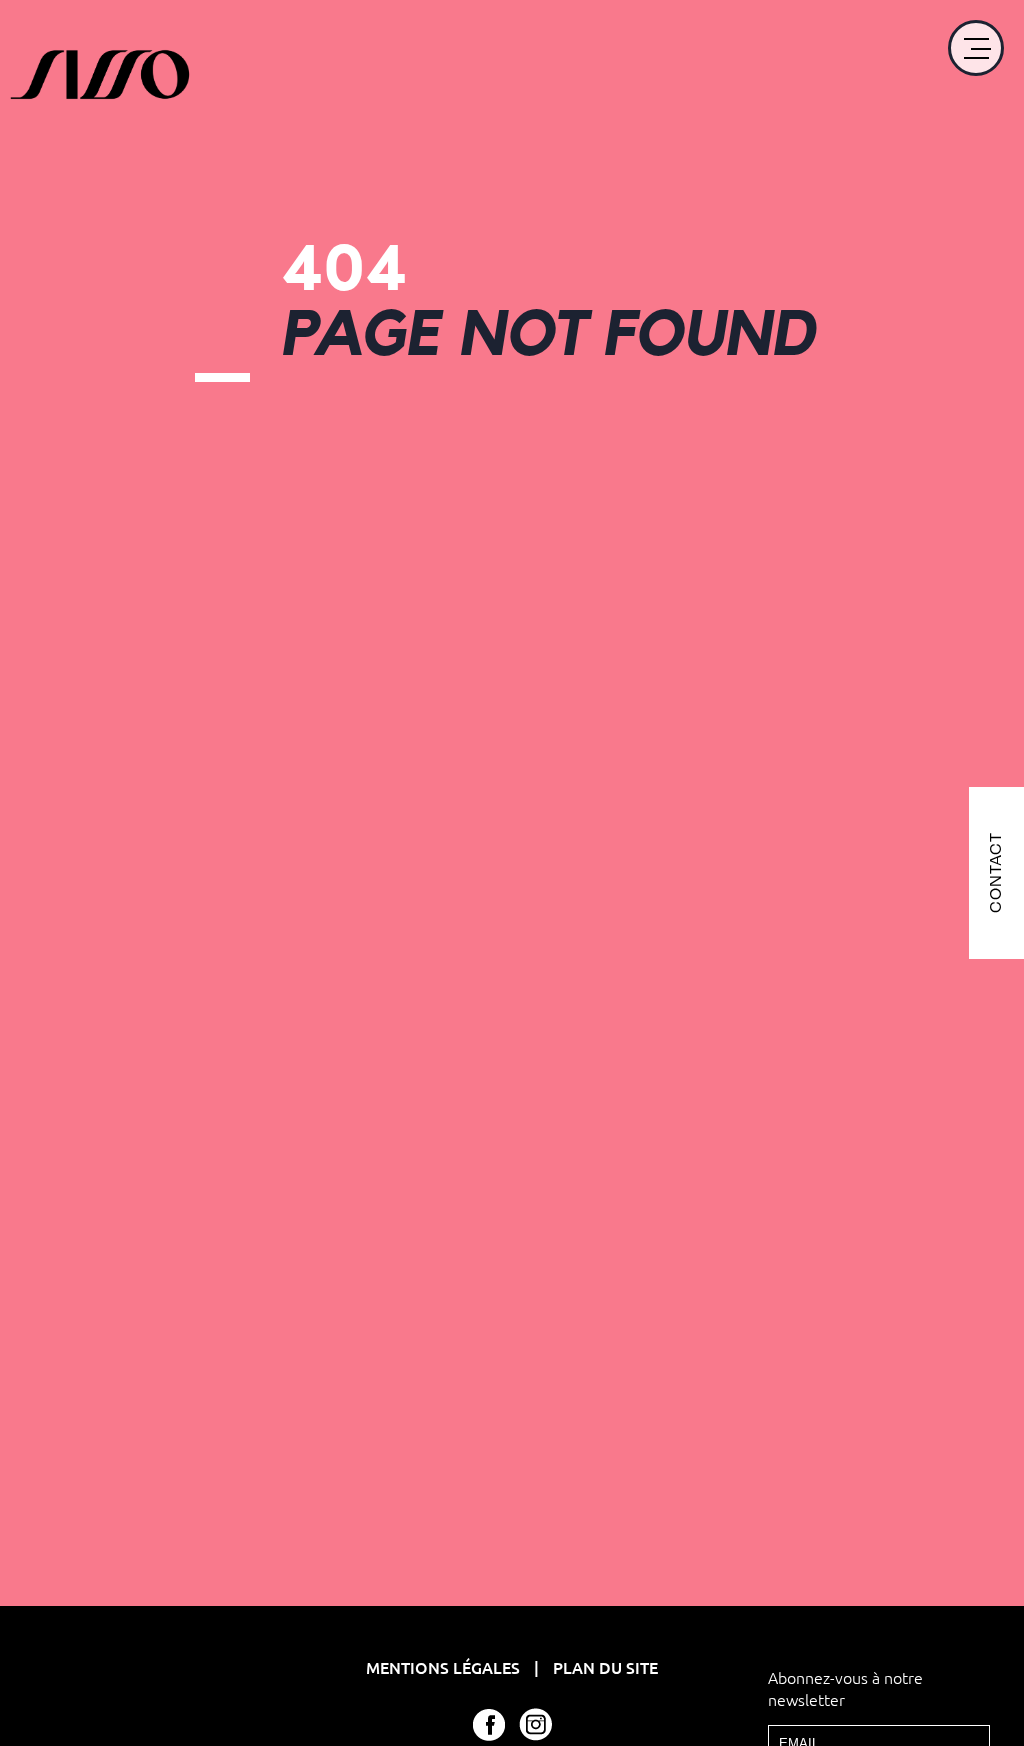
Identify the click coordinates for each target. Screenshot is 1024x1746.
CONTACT (995, 873)
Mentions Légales (445, 1667)
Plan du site (605, 1667)
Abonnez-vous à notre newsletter (845, 1688)
